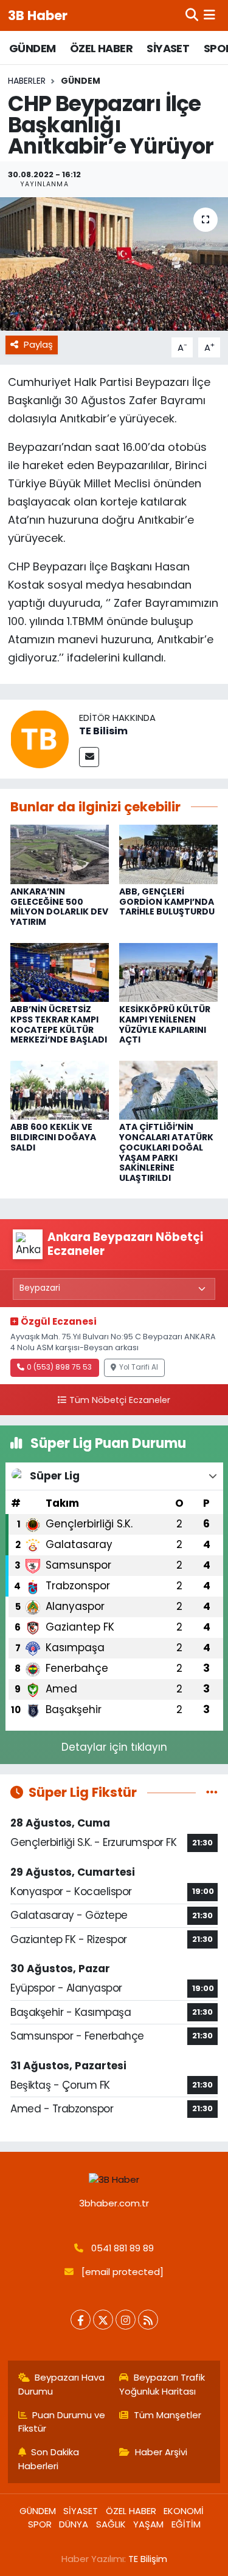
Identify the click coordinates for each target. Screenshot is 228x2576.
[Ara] (192, 15)
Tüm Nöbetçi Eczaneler (119, 1400)
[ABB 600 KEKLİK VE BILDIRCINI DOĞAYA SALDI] (60, 1089)
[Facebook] (81, 2320)
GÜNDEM (32, 48)
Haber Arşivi (161, 2452)
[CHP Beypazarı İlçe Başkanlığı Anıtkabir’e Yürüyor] (114, 264)
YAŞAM (148, 2524)
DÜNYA (74, 2524)
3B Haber (38, 15)
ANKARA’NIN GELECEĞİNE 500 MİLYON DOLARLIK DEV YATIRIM (59, 907)
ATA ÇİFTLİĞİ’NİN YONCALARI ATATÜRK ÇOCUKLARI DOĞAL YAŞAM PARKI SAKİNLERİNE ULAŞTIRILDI (166, 1152)
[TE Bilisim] (40, 739)
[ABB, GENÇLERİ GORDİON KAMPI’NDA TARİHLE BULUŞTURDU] (168, 854)
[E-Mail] (89, 757)
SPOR (40, 2524)
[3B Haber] (114, 2179)
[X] (103, 2320)
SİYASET (168, 48)
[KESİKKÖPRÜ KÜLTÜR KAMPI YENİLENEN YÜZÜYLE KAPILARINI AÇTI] (168, 972)
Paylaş (38, 344)
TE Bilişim (148, 2559)
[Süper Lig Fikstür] (212, 1792)
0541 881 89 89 (123, 2248)
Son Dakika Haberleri (49, 2459)
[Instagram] (126, 2320)
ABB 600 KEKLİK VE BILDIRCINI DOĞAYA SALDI (53, 1137)
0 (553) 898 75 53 (59, 1367)
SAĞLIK (111, 2524)
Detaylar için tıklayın (114, 1747)
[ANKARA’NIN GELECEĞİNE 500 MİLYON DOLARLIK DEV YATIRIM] (60, 854)
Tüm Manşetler (168, 2415)
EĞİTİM (186, 2524)
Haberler (27, 81)
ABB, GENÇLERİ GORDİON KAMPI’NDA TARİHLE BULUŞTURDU (167, 902)
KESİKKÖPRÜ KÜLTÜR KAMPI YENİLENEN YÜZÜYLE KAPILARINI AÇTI (165, 1024)
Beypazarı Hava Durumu (62, 2384)
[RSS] (148, 2320)
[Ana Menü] (209, 15)
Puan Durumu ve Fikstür (62, 2422)
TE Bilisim (103, 731)
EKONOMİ (184, 2511)
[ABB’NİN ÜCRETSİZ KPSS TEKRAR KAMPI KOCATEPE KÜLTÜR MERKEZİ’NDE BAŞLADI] (60, 972)
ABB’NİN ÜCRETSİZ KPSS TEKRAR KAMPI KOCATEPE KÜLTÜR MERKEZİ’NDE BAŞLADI (59, 1024)
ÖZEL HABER (101, 48)
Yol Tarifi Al (139, 1367)
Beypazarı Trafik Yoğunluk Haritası (162, 2384)
